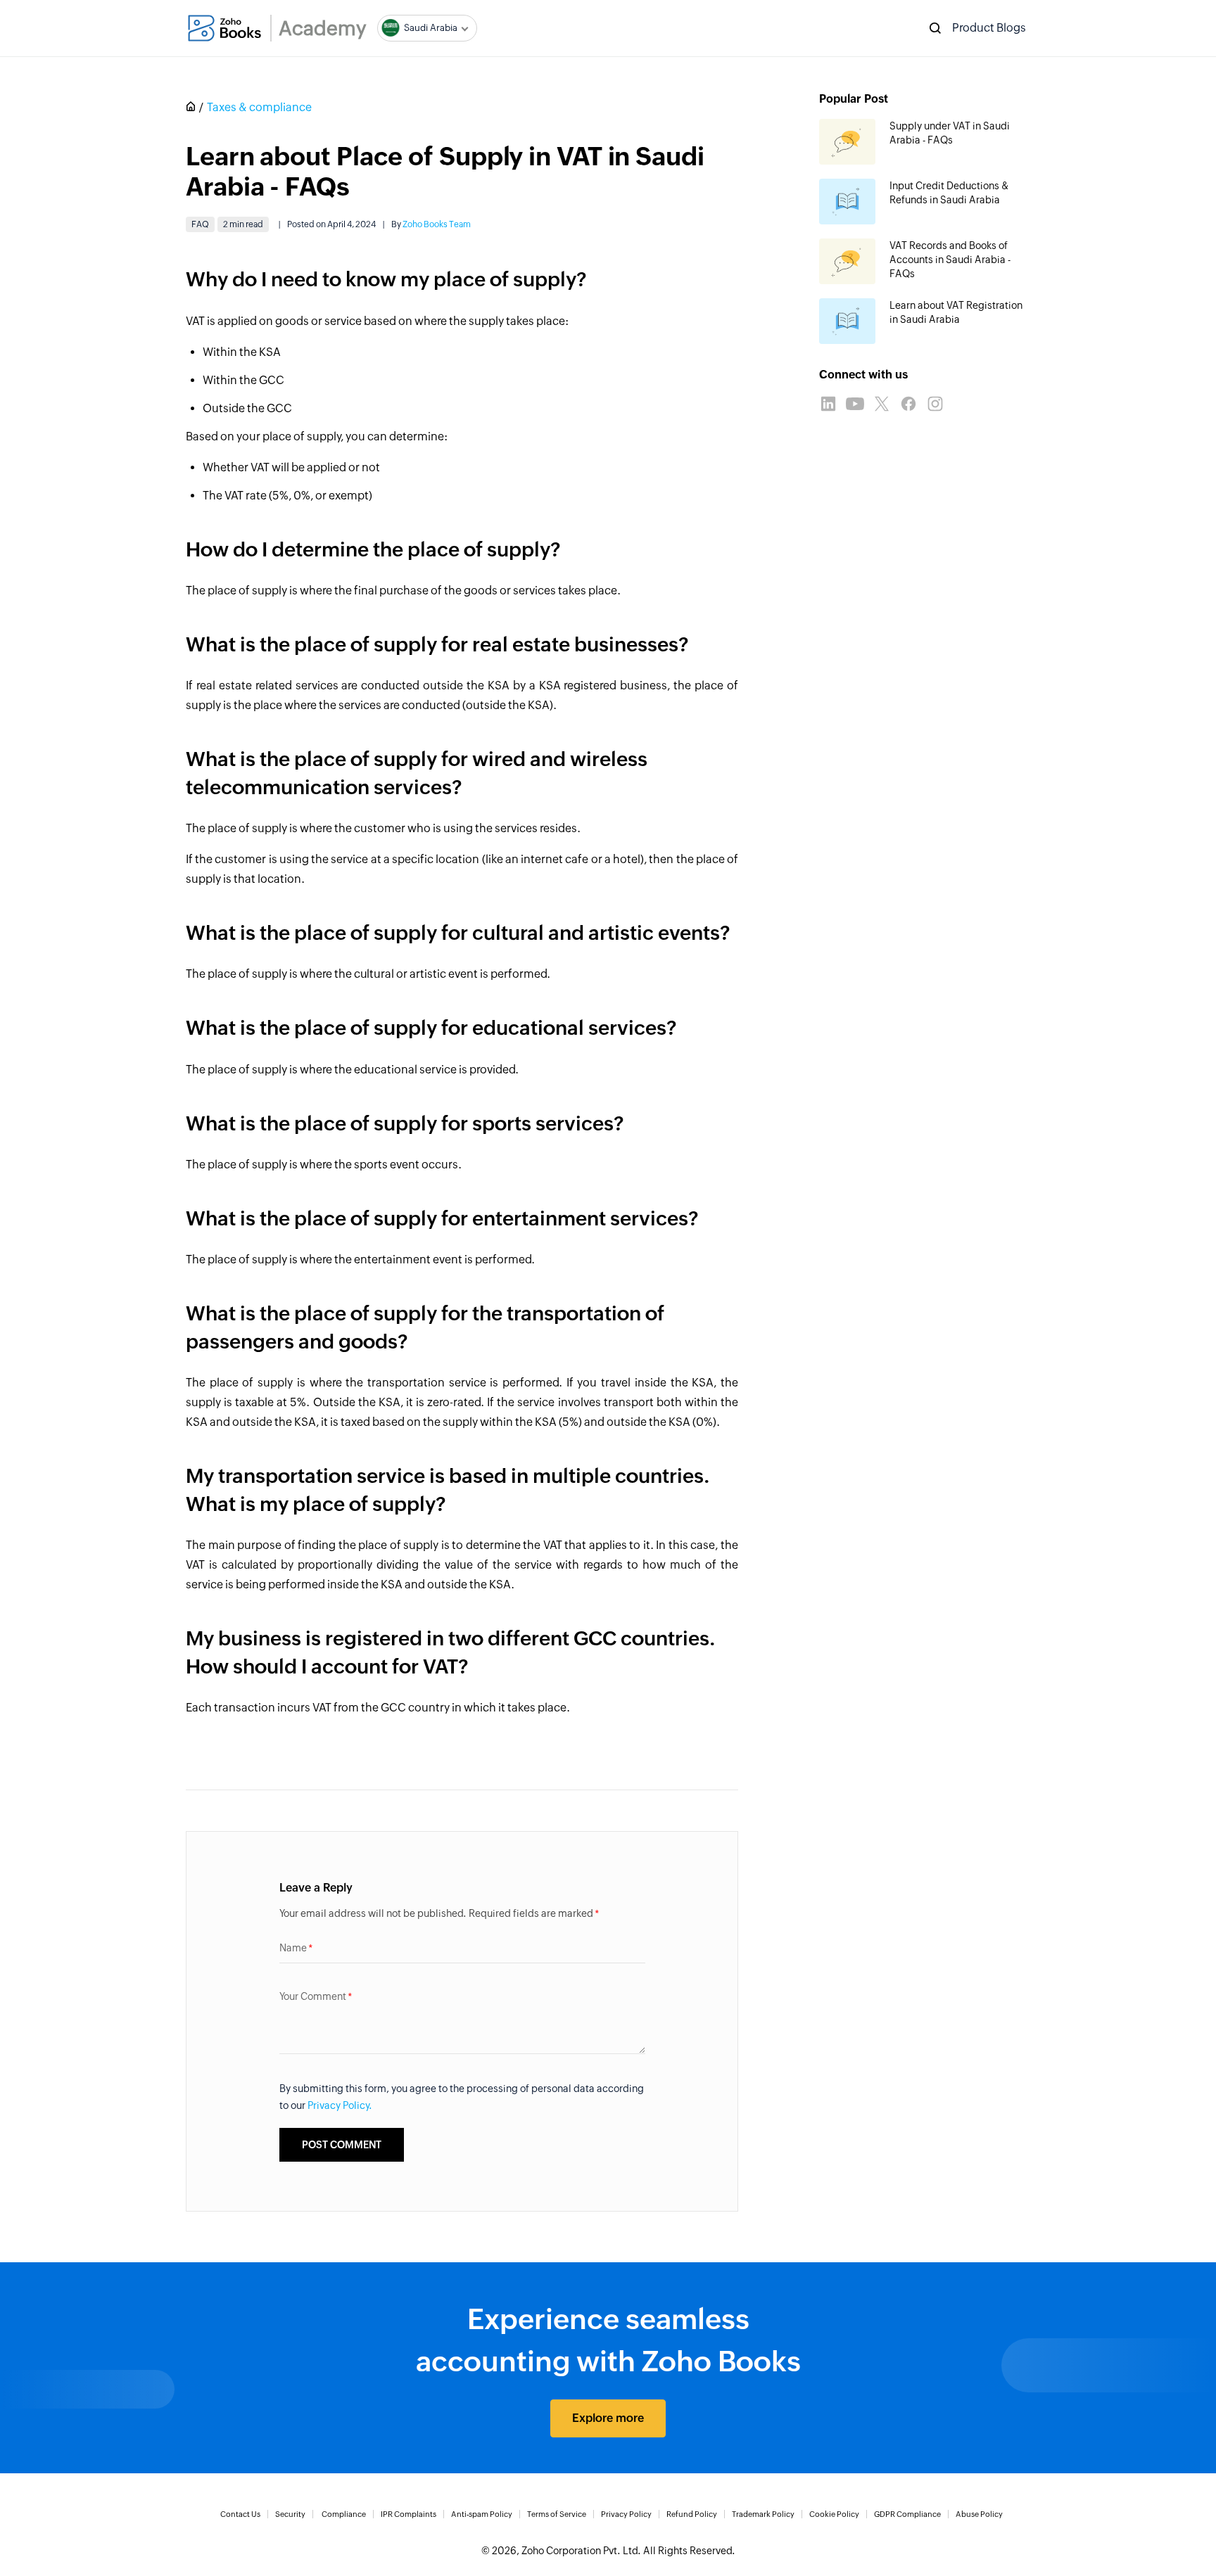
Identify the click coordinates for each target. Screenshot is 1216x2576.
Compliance (344, 2514)
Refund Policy (692, 2514)
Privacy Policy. (340, 2105)
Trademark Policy (763, 2514)
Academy (323, 28)
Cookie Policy (834, 2514)
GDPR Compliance (907, 2514)
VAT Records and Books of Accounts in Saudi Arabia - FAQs (950, 260)
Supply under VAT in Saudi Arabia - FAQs (950, 133)
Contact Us (240, 2514)
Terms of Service (557, 2514)
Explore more (608, 2418)
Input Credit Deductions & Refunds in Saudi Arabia (949, 193)
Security (290, 2514)
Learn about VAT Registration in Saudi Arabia (956, 312)
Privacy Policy (626, 2514)
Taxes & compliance (259, 107)
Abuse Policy (979, 2514)
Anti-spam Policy (482, 2514)
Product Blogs (989, 28)
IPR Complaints (408, 2514)
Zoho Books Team (437, 224)
